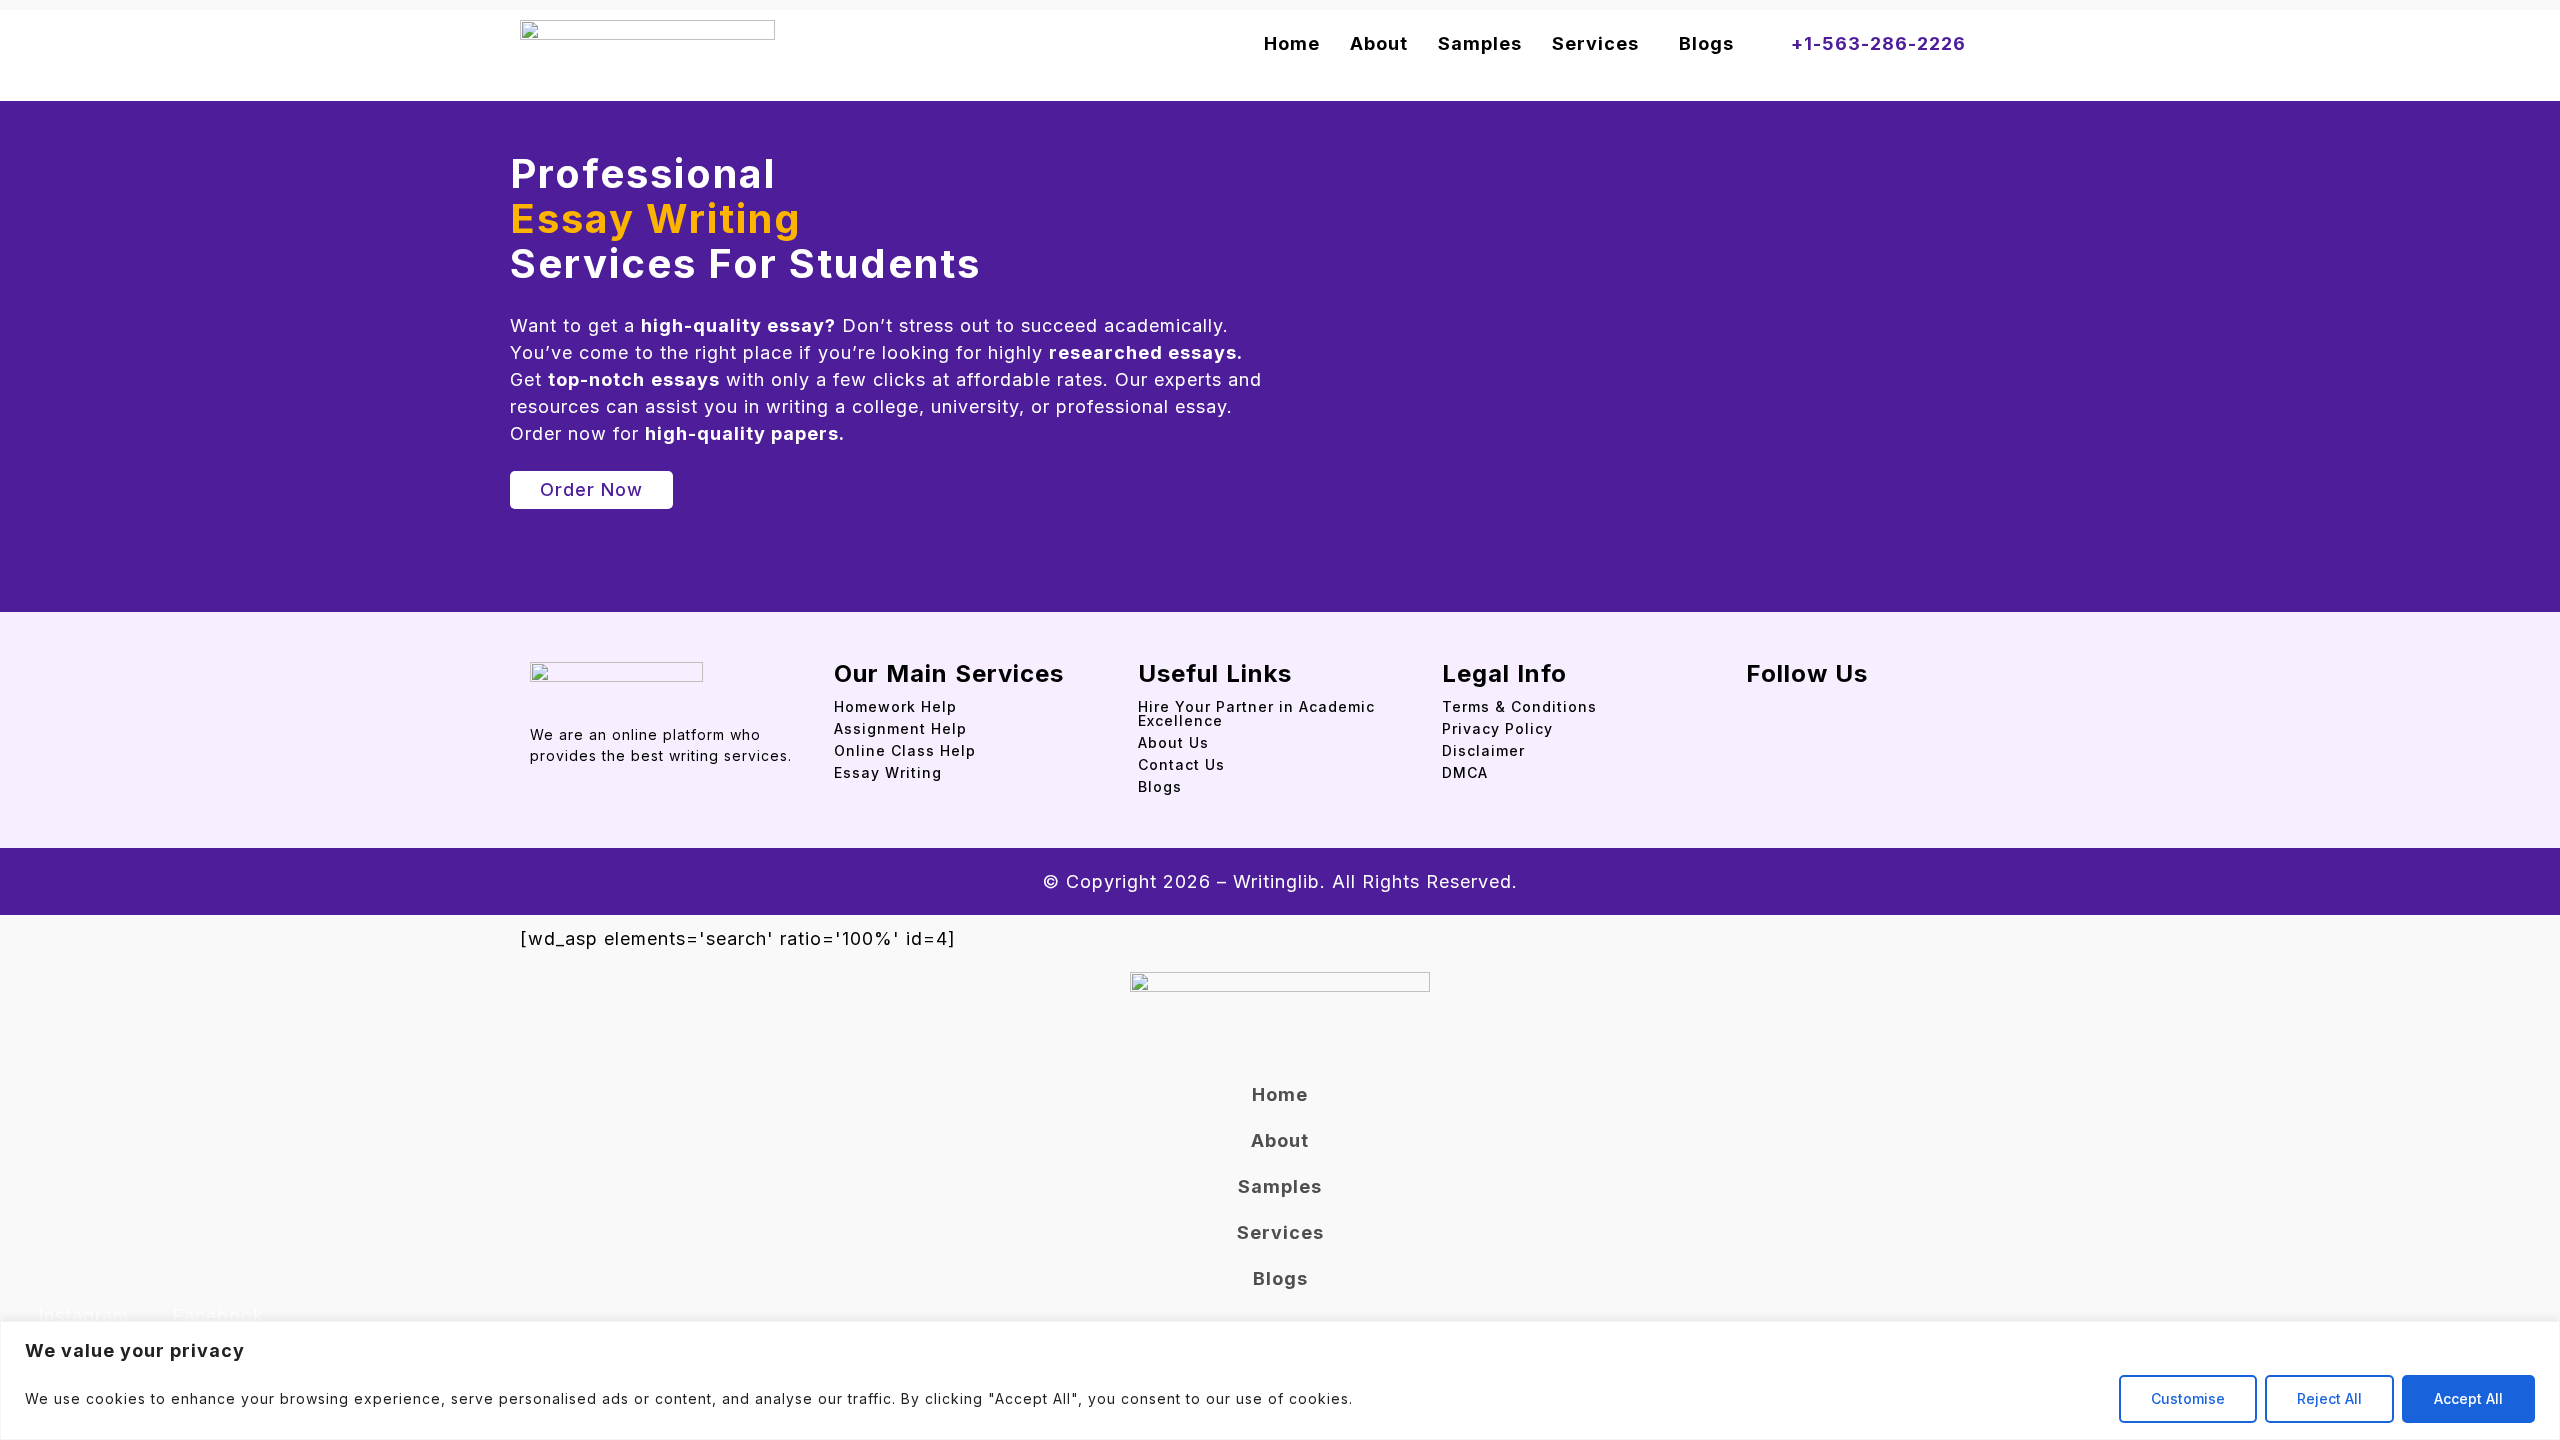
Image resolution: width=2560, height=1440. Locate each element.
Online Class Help (905, 750)
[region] (1280, 1380)
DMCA (1465, 772)
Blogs (1706, 43)
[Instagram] (1791, 704)
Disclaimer (1483, 750)
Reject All (2329, 1398)
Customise (2188, 1398)
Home (1292, 43)
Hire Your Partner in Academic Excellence (1256, 713)
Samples (1480, 43)
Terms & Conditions (1519, 706)
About (1379, 43)
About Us (1173, 742)
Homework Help (895, 706)
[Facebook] (1754, 704)
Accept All (2468, 1398)
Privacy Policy (1497, 728)
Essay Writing (888, 772)
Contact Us (1181, 764)
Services (1595, 43)
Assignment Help (900, 728)
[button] (1600, 44)
